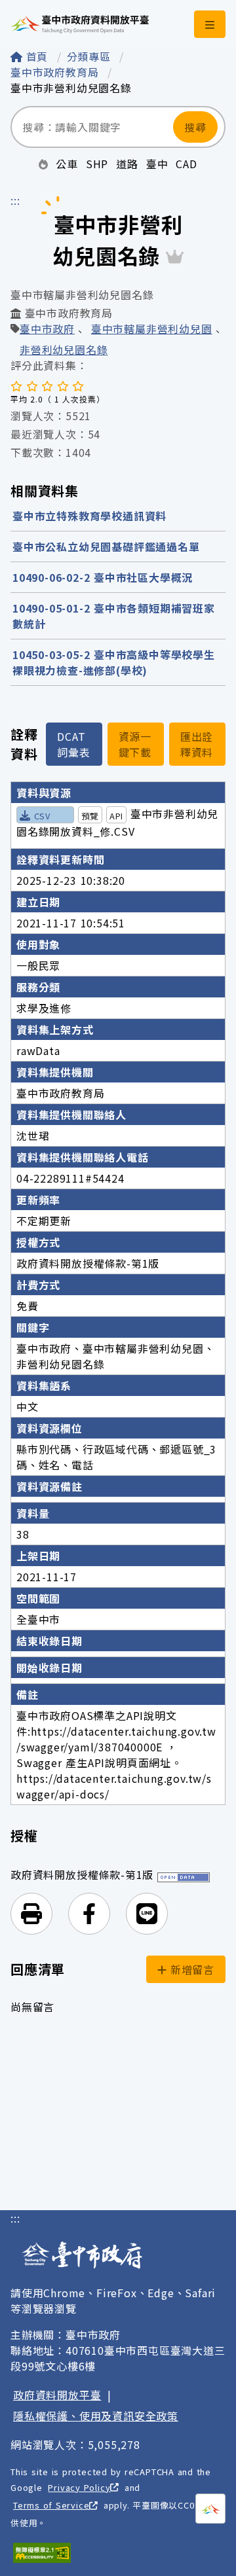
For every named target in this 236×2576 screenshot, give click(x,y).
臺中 (157, 164)
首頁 (37, 56)
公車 (67, 164)
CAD (186, 164)
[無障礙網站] (42, 2553)
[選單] (210, 24)
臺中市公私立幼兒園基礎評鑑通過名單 (106, 546)
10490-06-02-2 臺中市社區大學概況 (103, 577)
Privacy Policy (79, 2487)
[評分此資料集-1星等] (16, 385)
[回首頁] (80, 24)
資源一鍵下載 (135, 744)
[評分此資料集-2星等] (32, 385)
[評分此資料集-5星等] (78, 385)
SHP (97, 164)
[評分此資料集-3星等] (47, 385)
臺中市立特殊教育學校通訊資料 (89, 516)
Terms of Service (51, 2505)
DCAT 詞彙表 (73, 744)
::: (15, 200)
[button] (31, 1914)
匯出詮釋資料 (197, 744)
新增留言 (190, 1969)
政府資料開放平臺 (57, 2395)
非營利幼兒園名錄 (64, 349)
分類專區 (91, 56)
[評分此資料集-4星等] (63, 385)
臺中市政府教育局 (56, 72)
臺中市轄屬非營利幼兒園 (152, 330)
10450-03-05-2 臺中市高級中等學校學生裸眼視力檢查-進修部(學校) (114, 662)
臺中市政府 (47, 330)
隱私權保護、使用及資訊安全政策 (96, 2416)
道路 (127, 164)
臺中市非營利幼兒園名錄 (71, 88)
